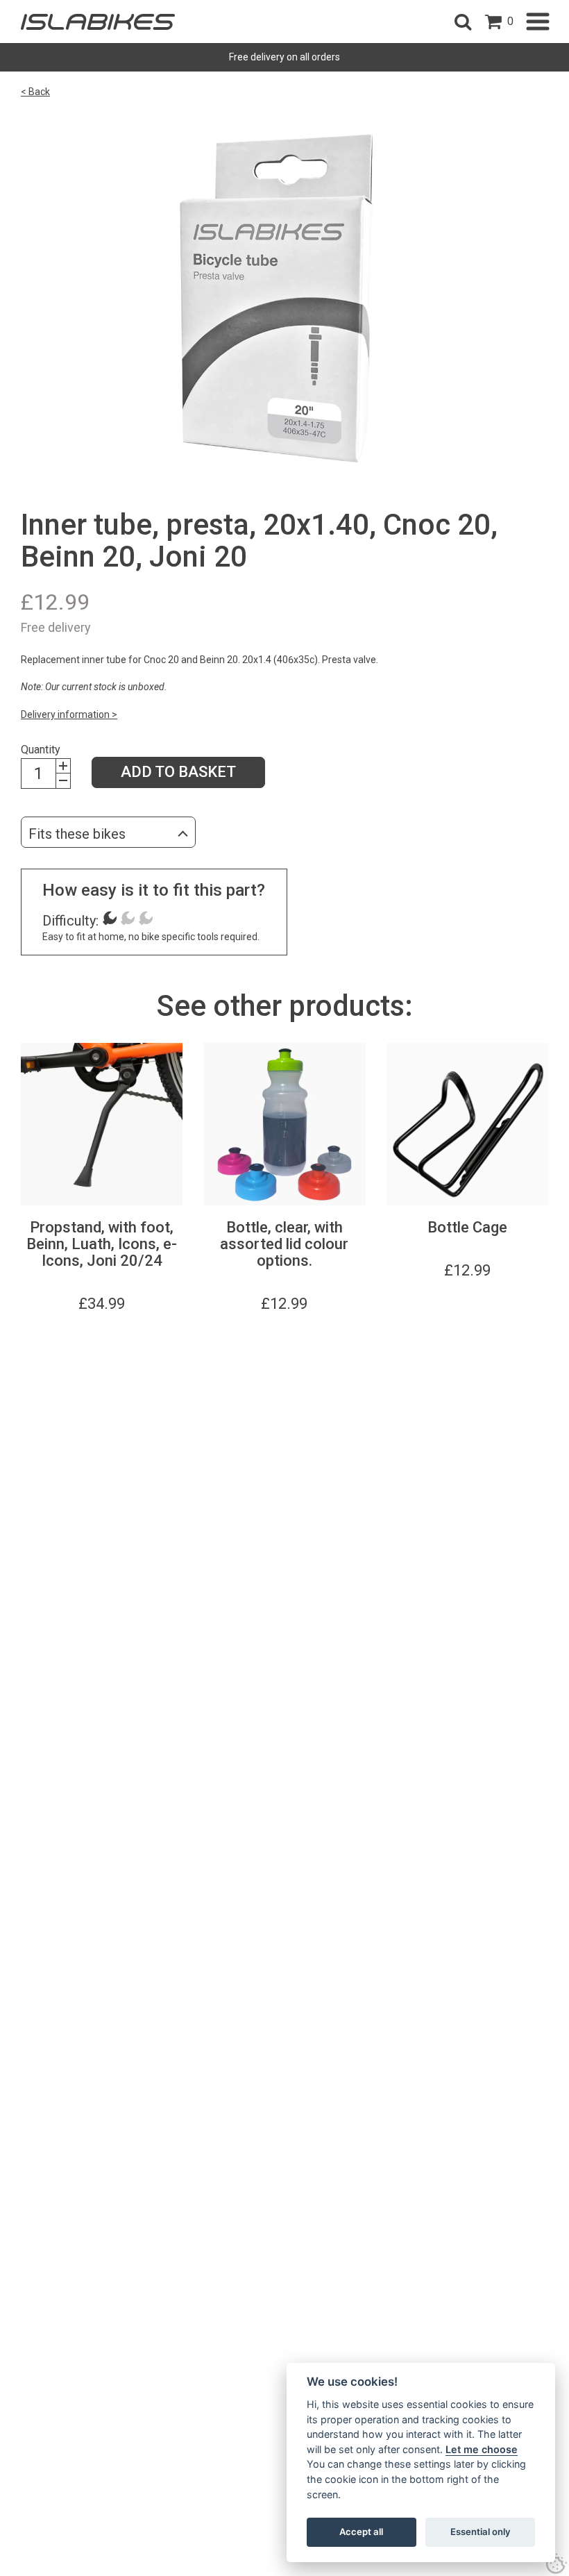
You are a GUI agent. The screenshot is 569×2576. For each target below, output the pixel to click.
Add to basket (178, 772)
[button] (463, 22)
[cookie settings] (557, 2564)
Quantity (41, 750)
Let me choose (482, 2449)
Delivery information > (69, 714)
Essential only (481, 2532)
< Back (35, 92)
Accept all (361, 2532)
